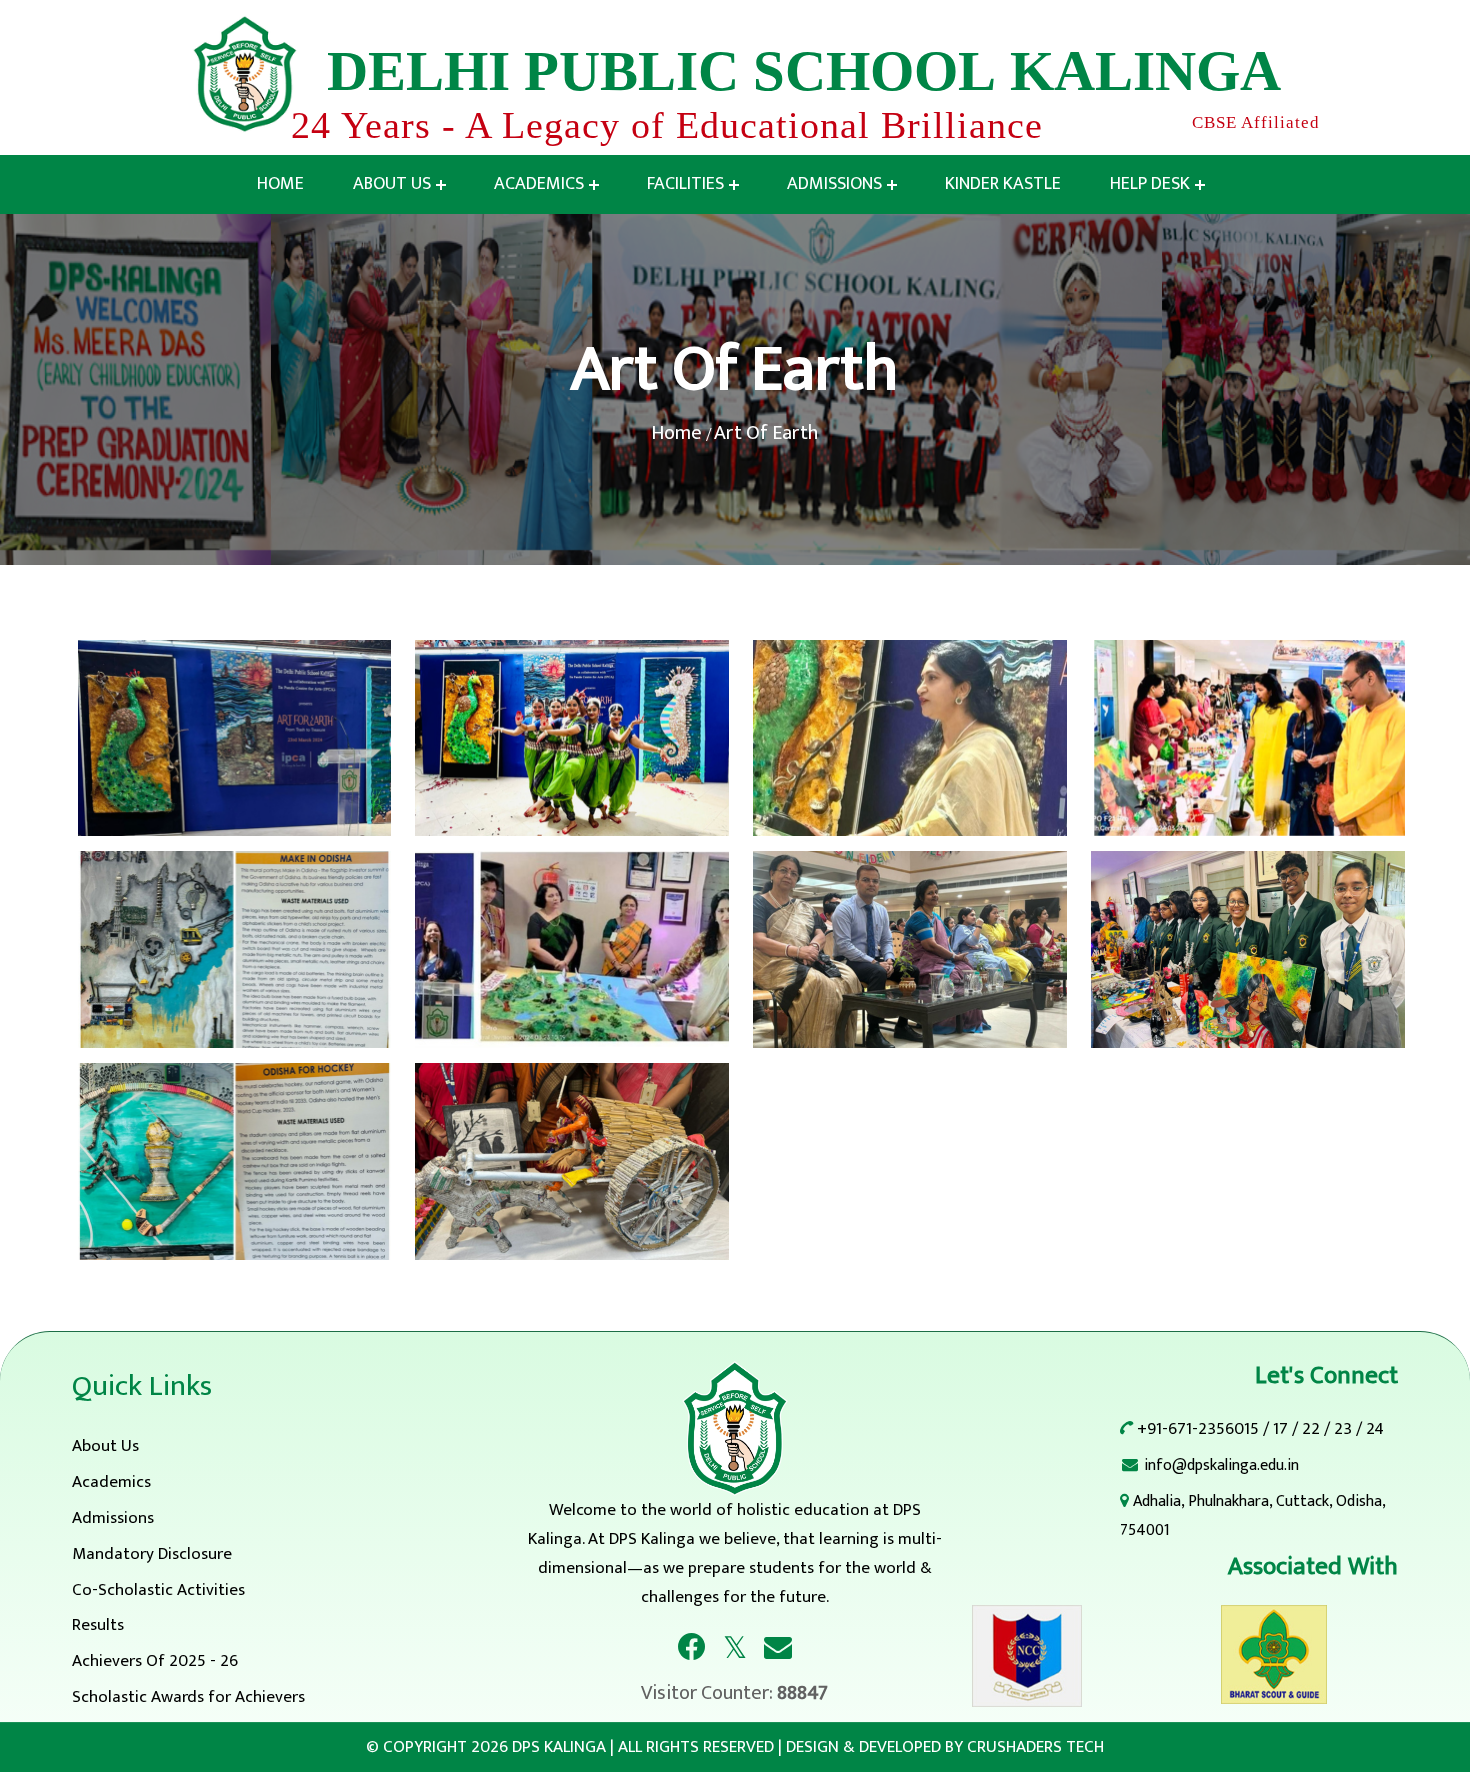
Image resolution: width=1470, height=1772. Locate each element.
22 (1311, 1429)
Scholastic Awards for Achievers (188, 1697)
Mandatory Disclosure (152, 1554)
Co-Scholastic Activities (158, 1590)
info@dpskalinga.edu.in (1221, 1465)
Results (98, 1625)
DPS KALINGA (559, 1747)
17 (1280, 1429)
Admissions (834, 184)
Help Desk (1150, 184)
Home (280, 184)
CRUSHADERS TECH (1035, 1747)
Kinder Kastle (1003, 184)
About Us (392, 184)
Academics (539, 184)
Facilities (685, 184)
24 (1375, 1429)
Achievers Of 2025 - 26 (155, 1661)
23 (1343, 1429)
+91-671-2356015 (1198, 1429)
